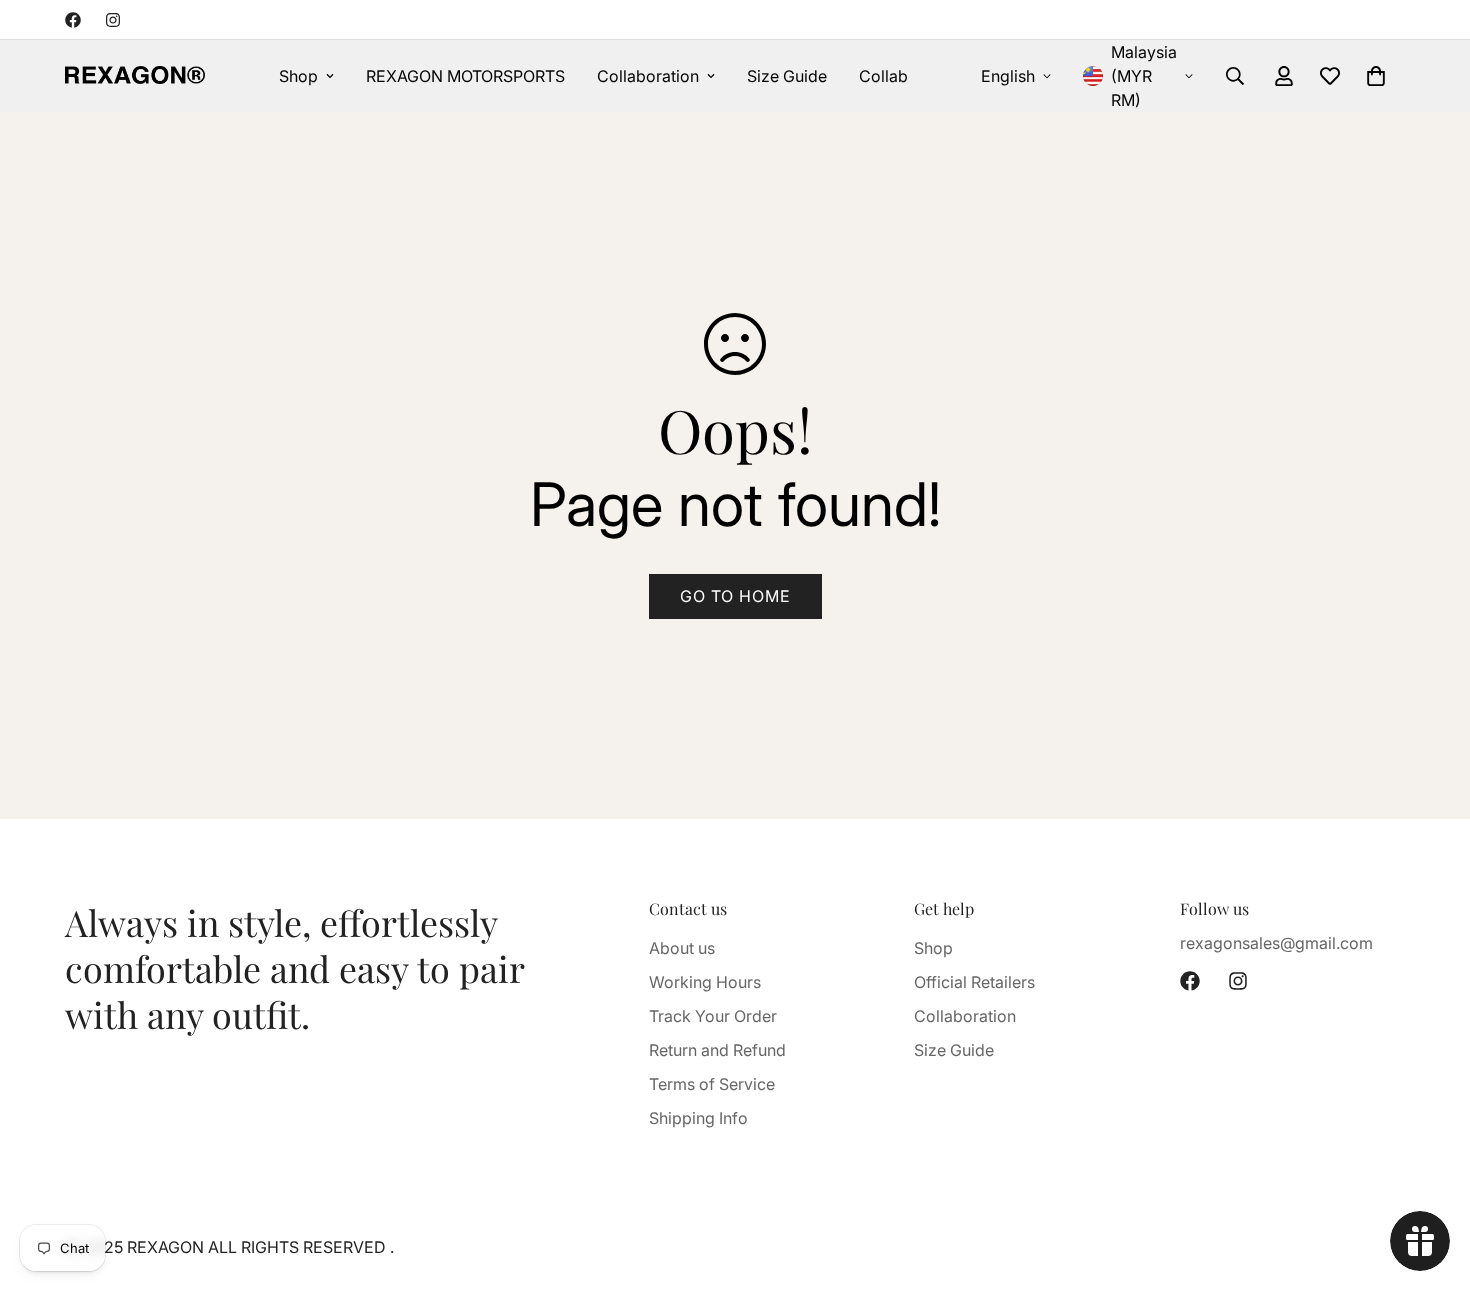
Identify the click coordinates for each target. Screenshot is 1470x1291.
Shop (298, 76)
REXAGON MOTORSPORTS (465, 76)
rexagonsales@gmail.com (1276, 943)
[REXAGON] (135, 76)
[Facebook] (73, 20)
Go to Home (735, 596)
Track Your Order (713, 1016)
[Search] (1235, 76)
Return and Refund (717, 1050)
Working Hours (705, 982)
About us (682, 948)
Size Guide (787, 76)
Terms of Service (712, 1084)
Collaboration (648, 76)
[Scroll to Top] (1431, 1182)
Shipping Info (698, 1118)
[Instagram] (113, 20)
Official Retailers (974, 982)
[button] (1376, 76)
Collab (883, 76)
